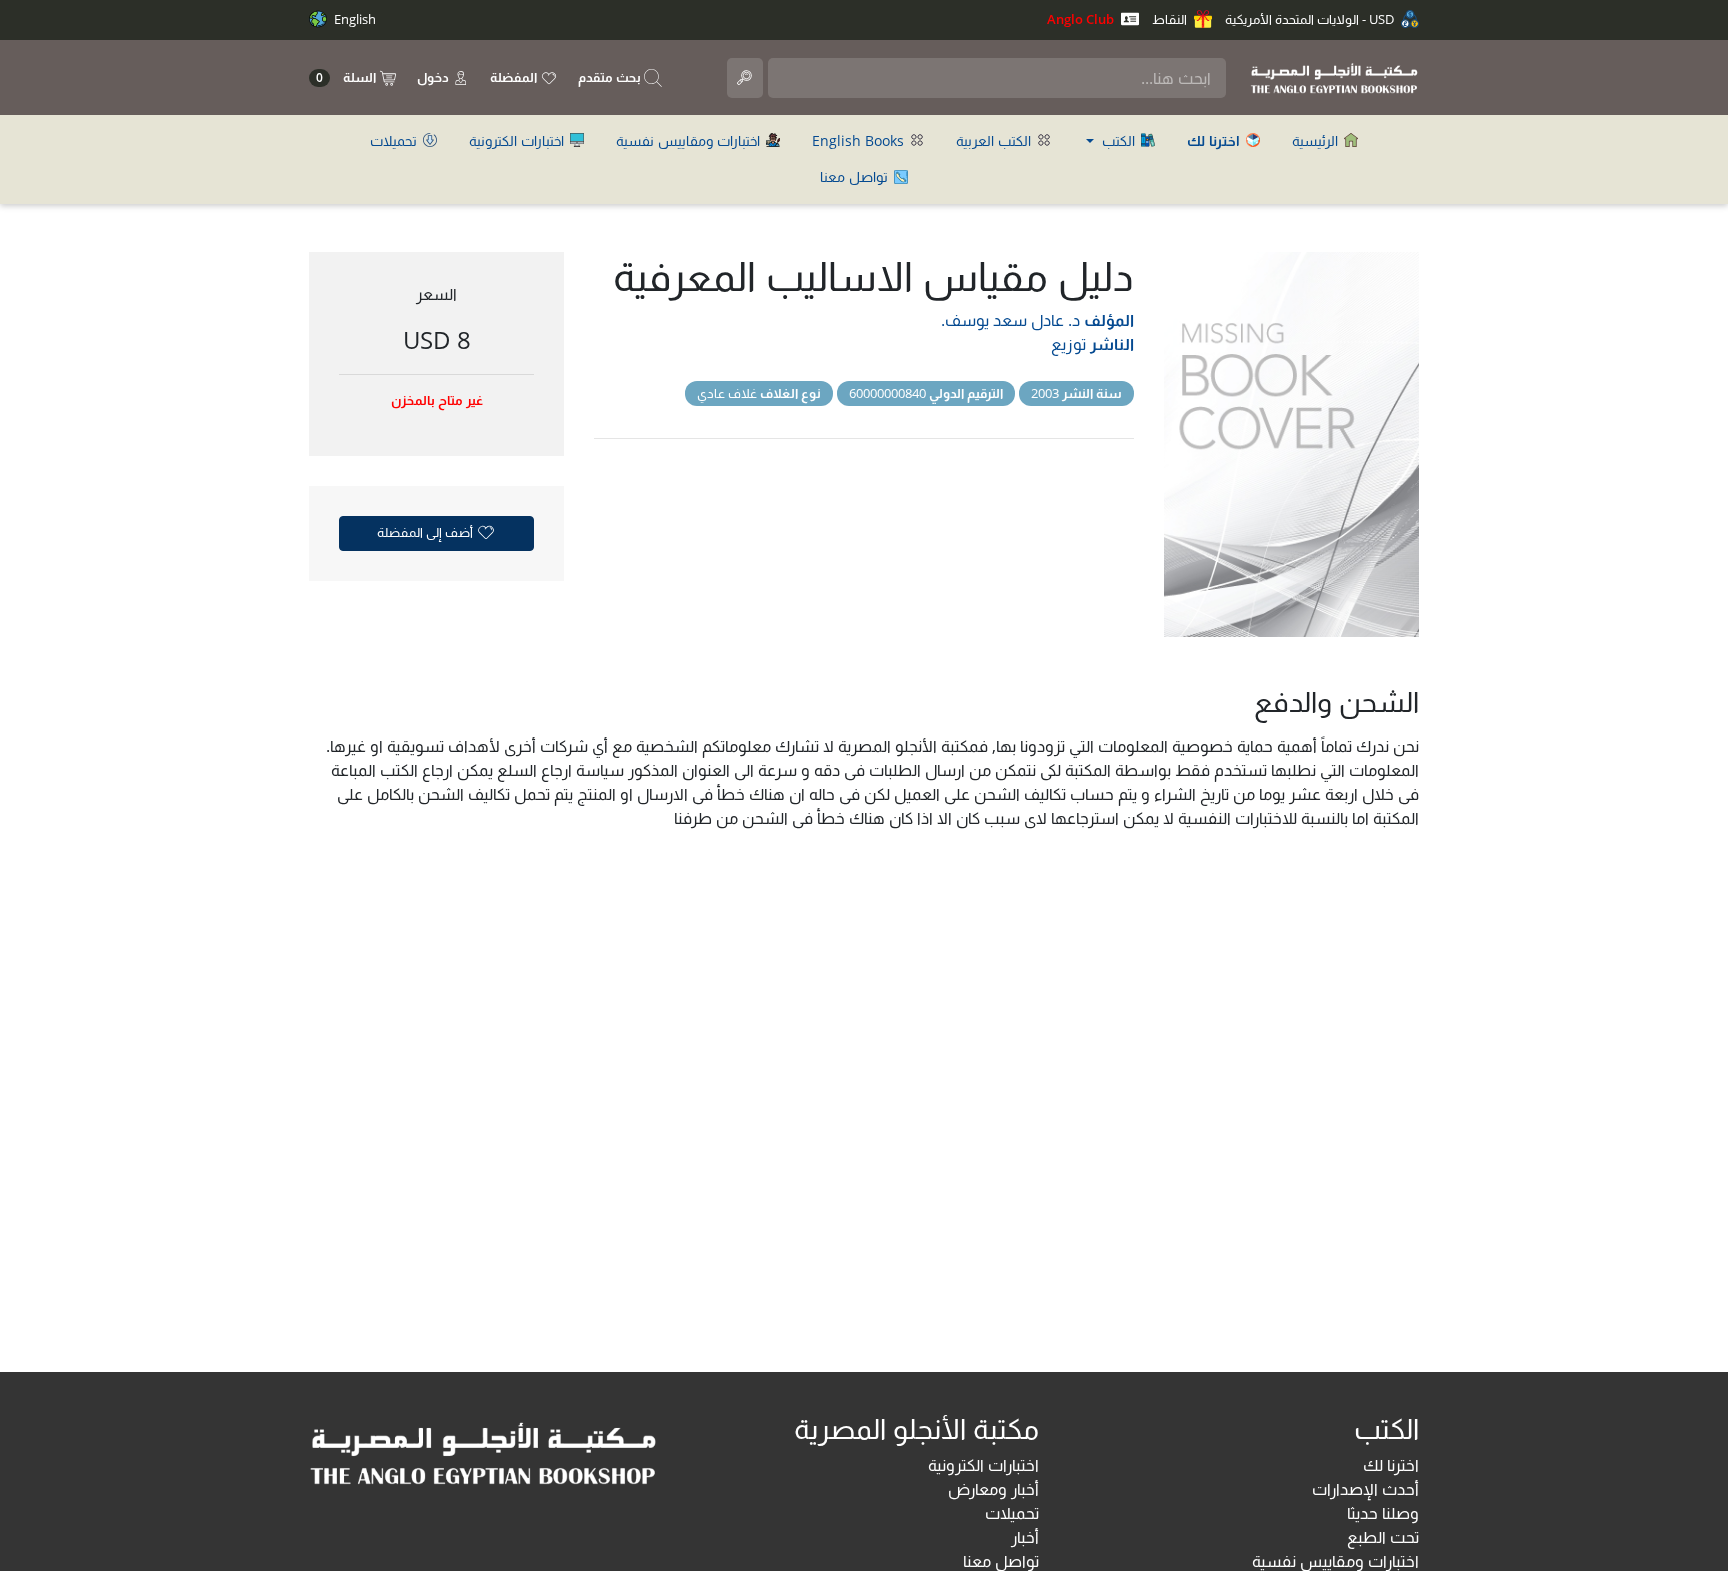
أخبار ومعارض (993, 1489)
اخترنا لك (1391, 1465)
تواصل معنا (856, 176)
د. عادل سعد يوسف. (1010, 320)
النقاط (1171, 19)
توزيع (1068, 344)
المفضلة (515, 77)
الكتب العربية (995, 140)
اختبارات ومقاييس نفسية (690, 140)
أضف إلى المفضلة (426, 532)
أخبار (1025, 1537)
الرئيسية (1317, 140)
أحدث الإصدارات (1365, 1489)
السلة (347, 77)
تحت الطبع (1383, 1537)
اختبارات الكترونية (518, 140)
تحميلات (395, 140)
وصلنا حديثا (1383, 1513)
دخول (434, 77)
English (353, 19)
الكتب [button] (1118, 140)
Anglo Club (1082, 19)
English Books (860, 140)
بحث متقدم (611, 77)
